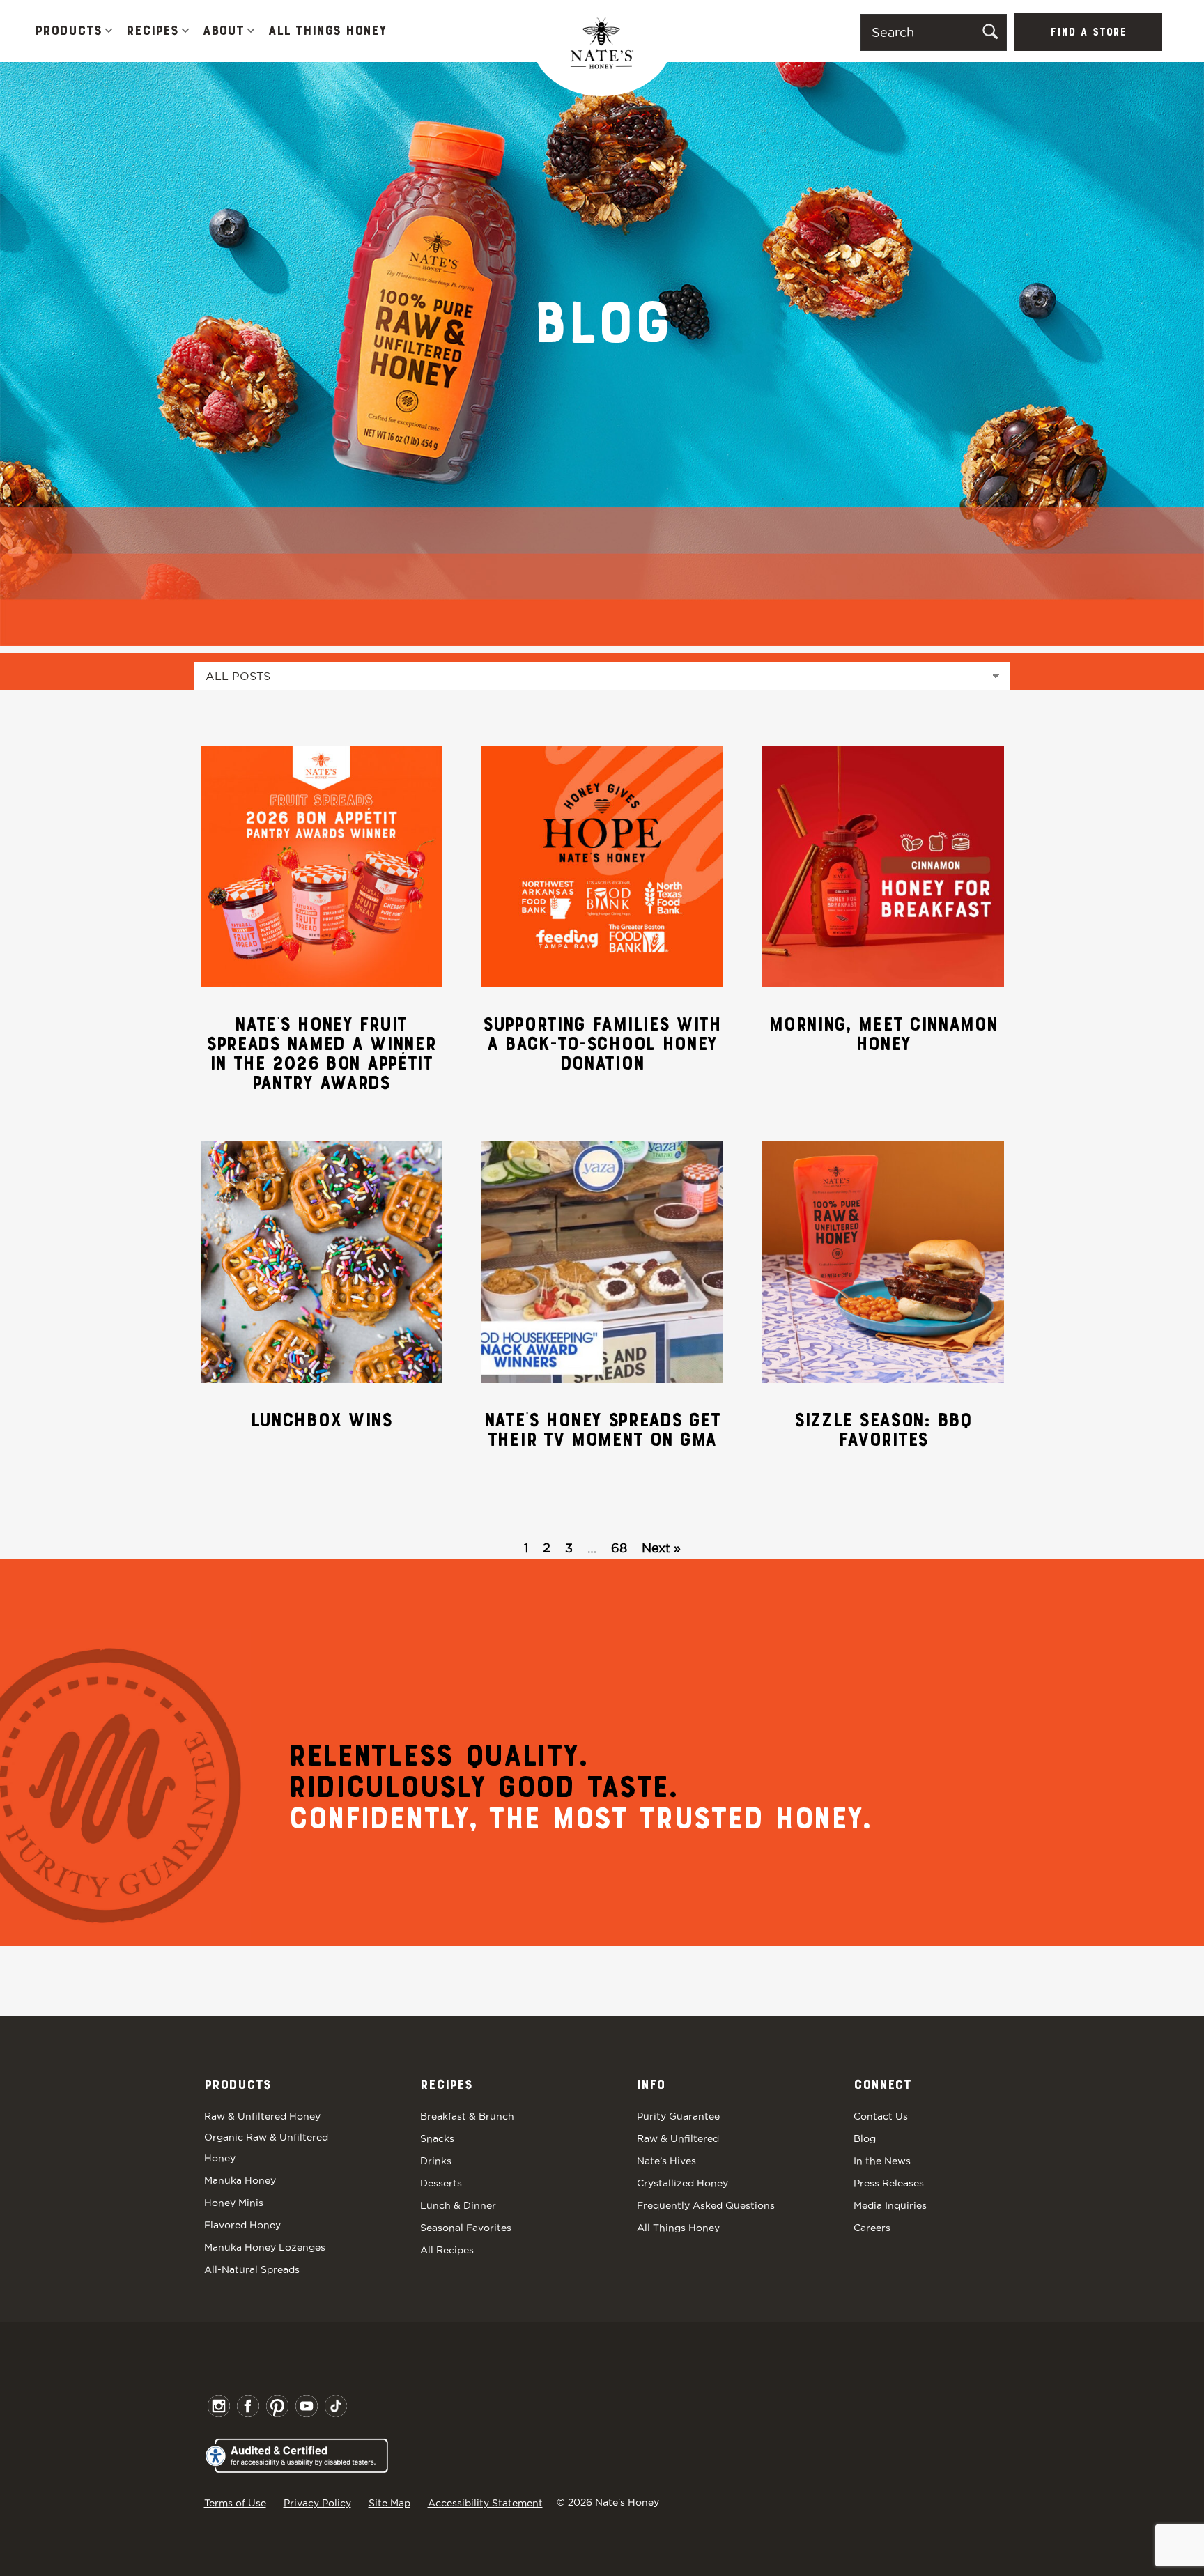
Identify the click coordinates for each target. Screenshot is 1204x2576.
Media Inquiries (890, 2205)
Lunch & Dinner (458, 2205)
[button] (109, 32)
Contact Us (881, 2116)
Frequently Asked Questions (706, 2205)
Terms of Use (235, 2503)
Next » (661, 1548)
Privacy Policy (317, 2503)
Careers (872, 2228)
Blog (865, 2138)
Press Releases (889, 2183)
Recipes (152, 31)
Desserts (441, 2183)
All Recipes (447, 2250)
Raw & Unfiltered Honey (262, 2116)
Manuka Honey (240, 2180)
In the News (882, 2161)
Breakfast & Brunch (467, 2116)
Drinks (436, 2161)
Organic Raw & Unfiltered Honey (266, 2147)
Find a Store (1088, 33)
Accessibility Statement (485, 2503)
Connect (882, 2085)
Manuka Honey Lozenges (265, 2247)
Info (651, 2085)
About (223, 31)
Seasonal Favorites (466, 2228)
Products (68, 31)
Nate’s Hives (666, 2161)
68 (619, 1548)
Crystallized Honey (682, 2183)
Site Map (389, 2503)
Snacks (437, 2138)
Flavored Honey (242, 2225)
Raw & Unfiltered (678, 2138)
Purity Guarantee (678, 2116)
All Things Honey (327, 31)
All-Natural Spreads (252, 2269)
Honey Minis (234, 2203)
